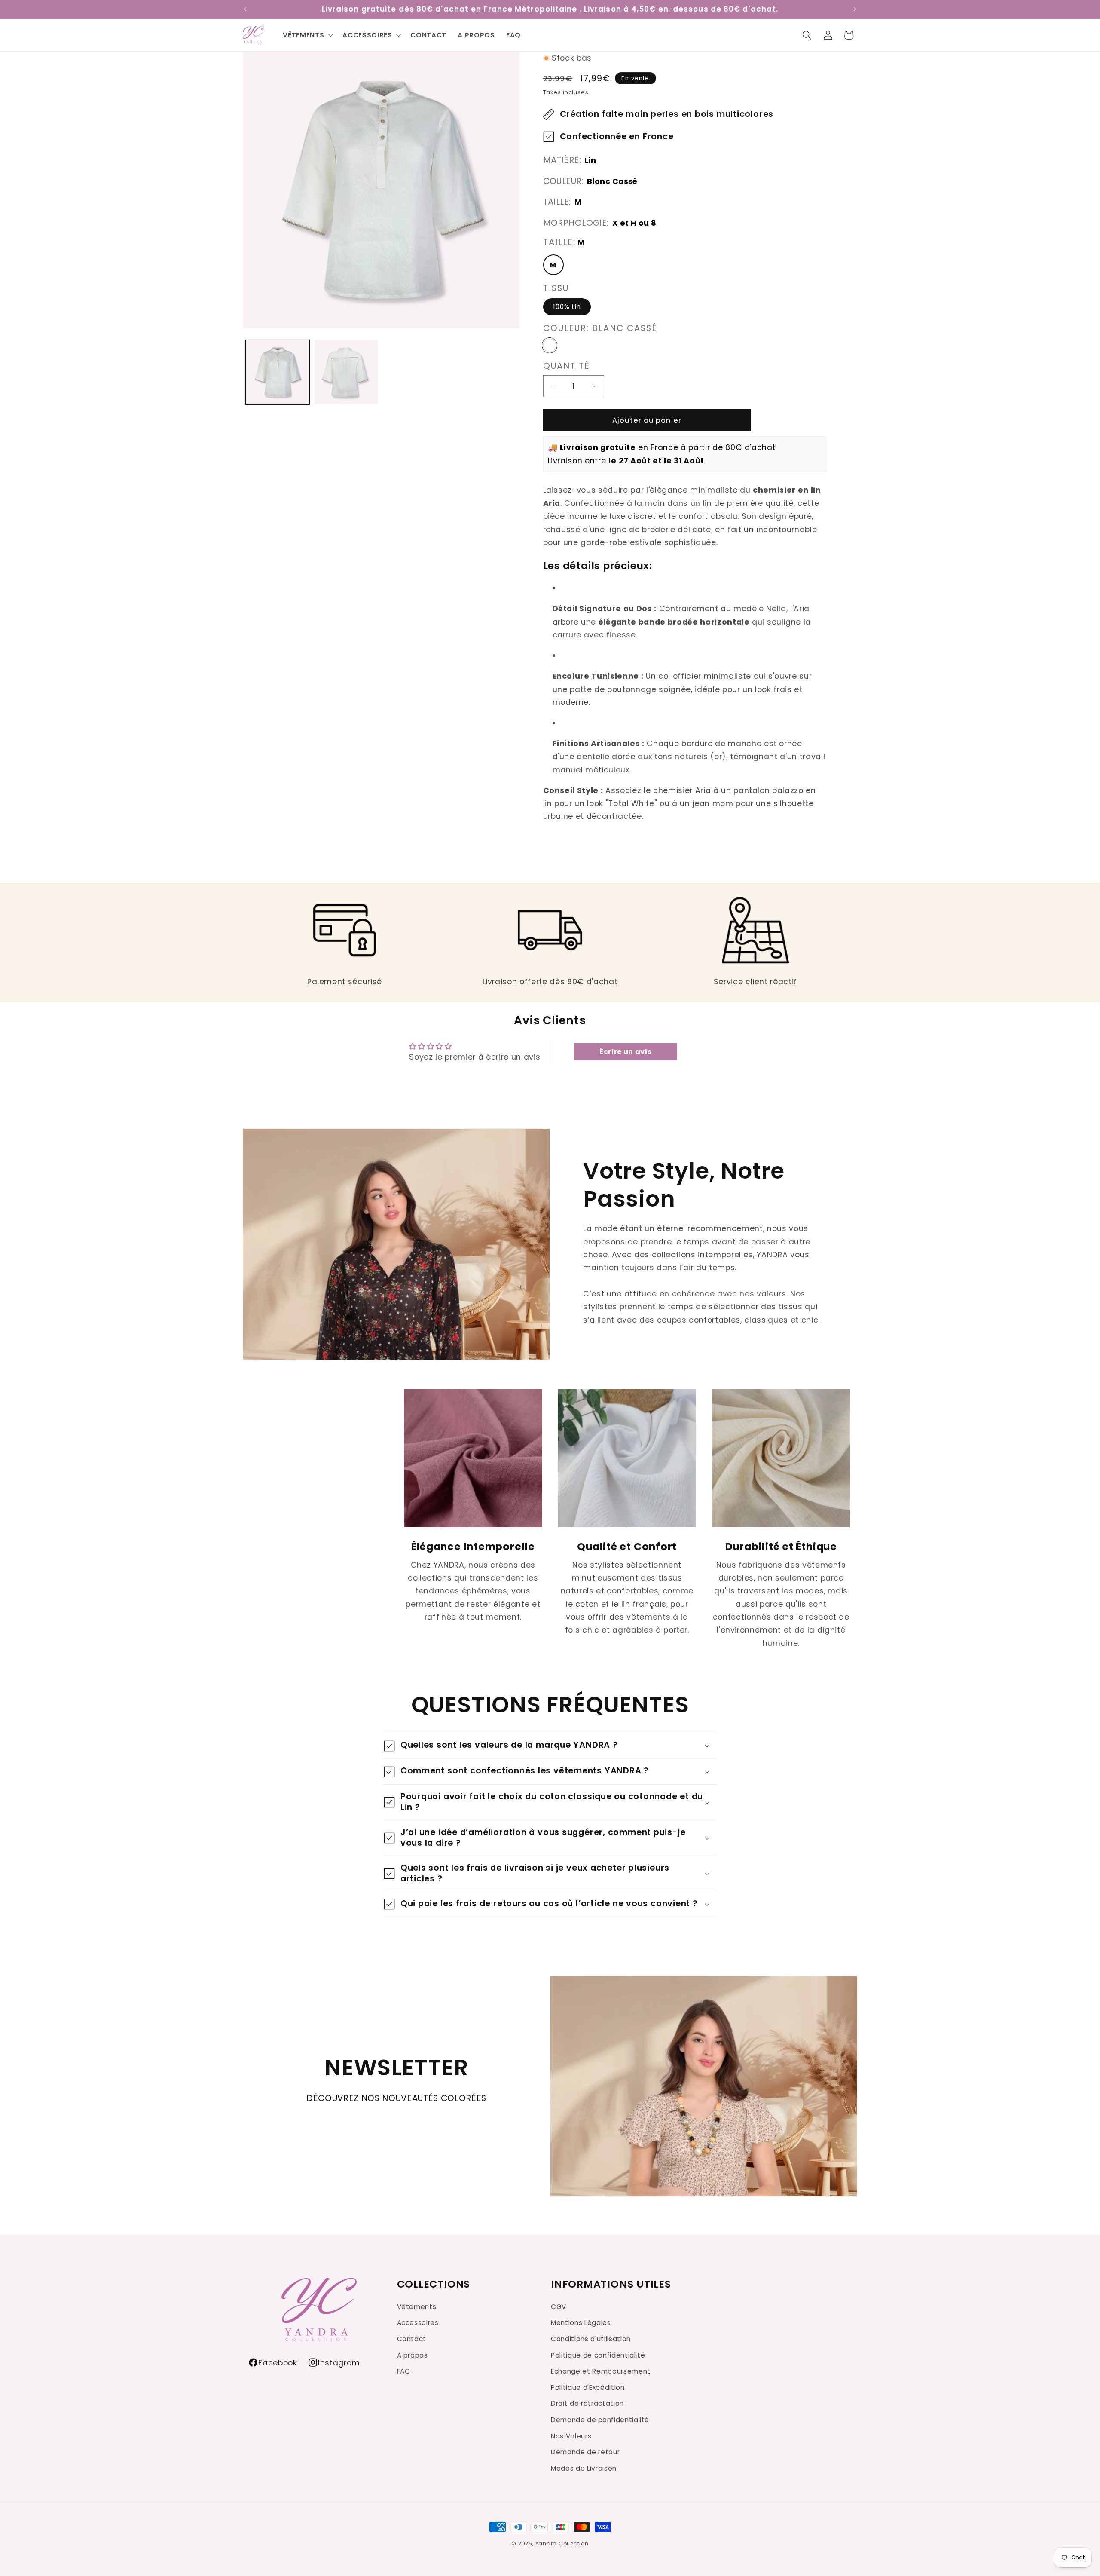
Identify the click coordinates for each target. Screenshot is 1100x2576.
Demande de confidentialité (600, 2419)
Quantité (567, 366)
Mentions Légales (581, 2323)
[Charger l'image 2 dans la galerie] (346, 372)
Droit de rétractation (587, 2403)
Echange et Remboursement (601, 2371)
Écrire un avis (625, 1052)
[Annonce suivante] (855, 9)
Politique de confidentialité (598, 2355)
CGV (559, 2306)
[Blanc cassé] (550, 345)
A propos (412, 2355)
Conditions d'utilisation (591, 2339)
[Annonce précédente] (245, 9)
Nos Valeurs (571, 2436)
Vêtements (417, 2306)
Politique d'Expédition (588, 2387)
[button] (807, 35)
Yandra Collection (562, 2544)
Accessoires (418, 2323)
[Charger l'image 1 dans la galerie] (277, 372)
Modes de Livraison (584, 2468)
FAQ (404, 2371)
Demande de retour (585, 2452)
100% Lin (567, 307)
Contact (412, 2339)
